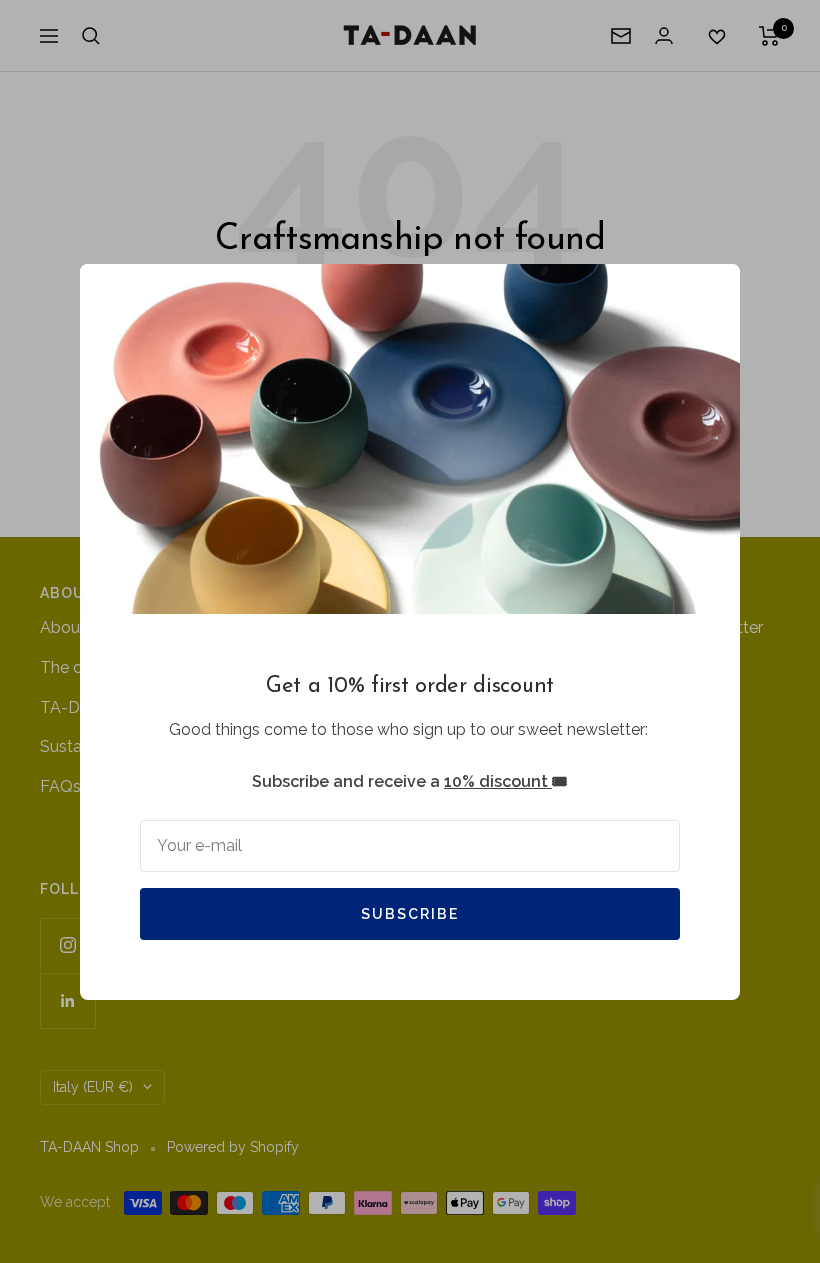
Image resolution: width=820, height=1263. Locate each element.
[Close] (709, 295)
